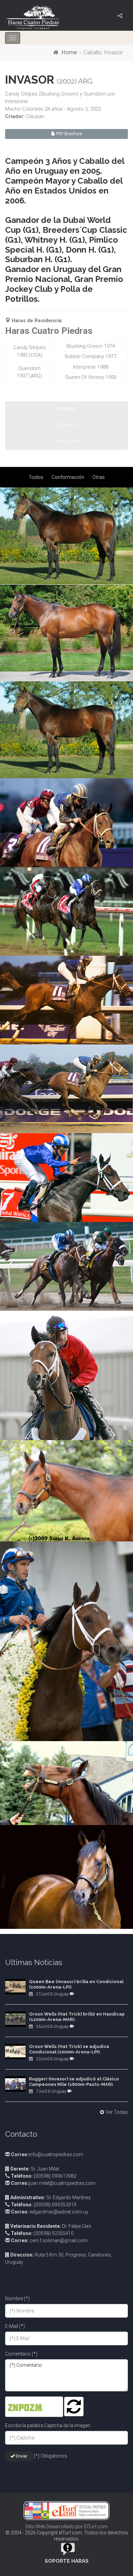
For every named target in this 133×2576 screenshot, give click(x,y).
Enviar (21, 2456)
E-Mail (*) (15, 2326)
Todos (36, 477)
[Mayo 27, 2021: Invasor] (66, 536)
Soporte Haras (67, 2561)
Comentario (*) (21, 2354)
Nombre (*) (17, 2299)
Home (69, 52)
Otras (99, 477)
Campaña (66, 425)
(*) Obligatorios (50, 2456)
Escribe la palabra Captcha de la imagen (48, 2425)
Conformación (68, 477)
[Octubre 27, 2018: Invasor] (66, 823)
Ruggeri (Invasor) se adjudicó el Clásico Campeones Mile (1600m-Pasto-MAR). (74, 2082)
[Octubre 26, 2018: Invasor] (66, 633)
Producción (66, 441)
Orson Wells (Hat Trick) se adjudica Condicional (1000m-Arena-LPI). (69, 2049)
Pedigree (66, 409)
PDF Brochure (69, 134)
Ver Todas (117, 2112)
